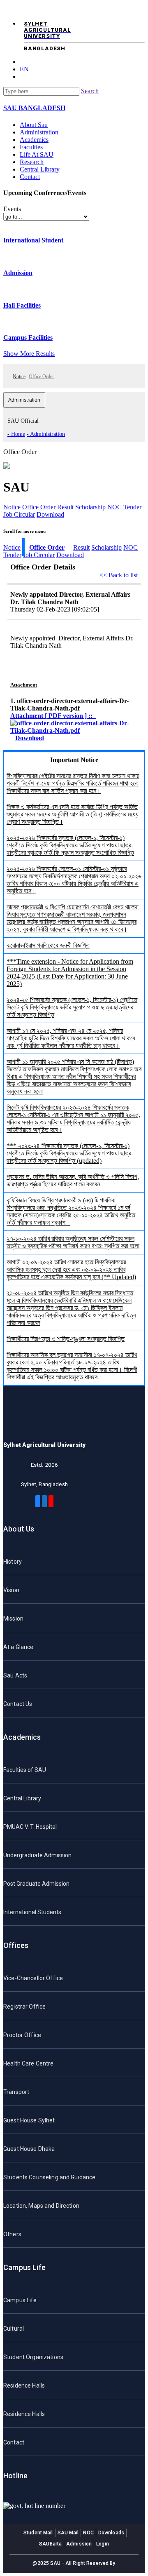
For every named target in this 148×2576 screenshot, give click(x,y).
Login (103, 2544)
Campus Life (24, 2267)
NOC (114, 507)
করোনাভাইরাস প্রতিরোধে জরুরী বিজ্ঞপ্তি (48, 945)
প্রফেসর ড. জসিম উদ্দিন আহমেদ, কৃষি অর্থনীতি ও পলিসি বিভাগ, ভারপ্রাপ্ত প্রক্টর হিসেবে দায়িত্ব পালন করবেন (73, 1180)
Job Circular (19, 514)
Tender (132, 507)
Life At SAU (37, 154)
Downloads (111, 2533)
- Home (16, 434)
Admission (18, 273)
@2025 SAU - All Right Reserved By (74, 2563)
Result (65, 507)
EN (24, 69)
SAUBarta (50, 2544)
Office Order (39, 507)
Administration (39, 132)
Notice (19, 376)
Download (50, 514)
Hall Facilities (22, 305)
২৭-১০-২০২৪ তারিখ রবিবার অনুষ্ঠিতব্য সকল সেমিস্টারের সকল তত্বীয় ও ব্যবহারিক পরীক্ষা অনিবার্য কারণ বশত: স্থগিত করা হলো (73, 1242)
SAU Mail (68, 2533)
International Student (33, 240)
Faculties (31, 147)
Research (32, 162)
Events (12, 209)
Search (90, 91)
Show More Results (29, 354)
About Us (19, 1529)
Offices (16, 1945)
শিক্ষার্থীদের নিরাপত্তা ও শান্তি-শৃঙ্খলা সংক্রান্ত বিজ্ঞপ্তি (66, 1339)
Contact (30, 177)
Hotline (15, 2476)
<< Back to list (119, 575)
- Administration (46, 434)
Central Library (40, 169)
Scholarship (90, 507)
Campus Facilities (28, 338)
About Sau (34, 125)
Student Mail (38, 2533)
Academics (34, 140)
